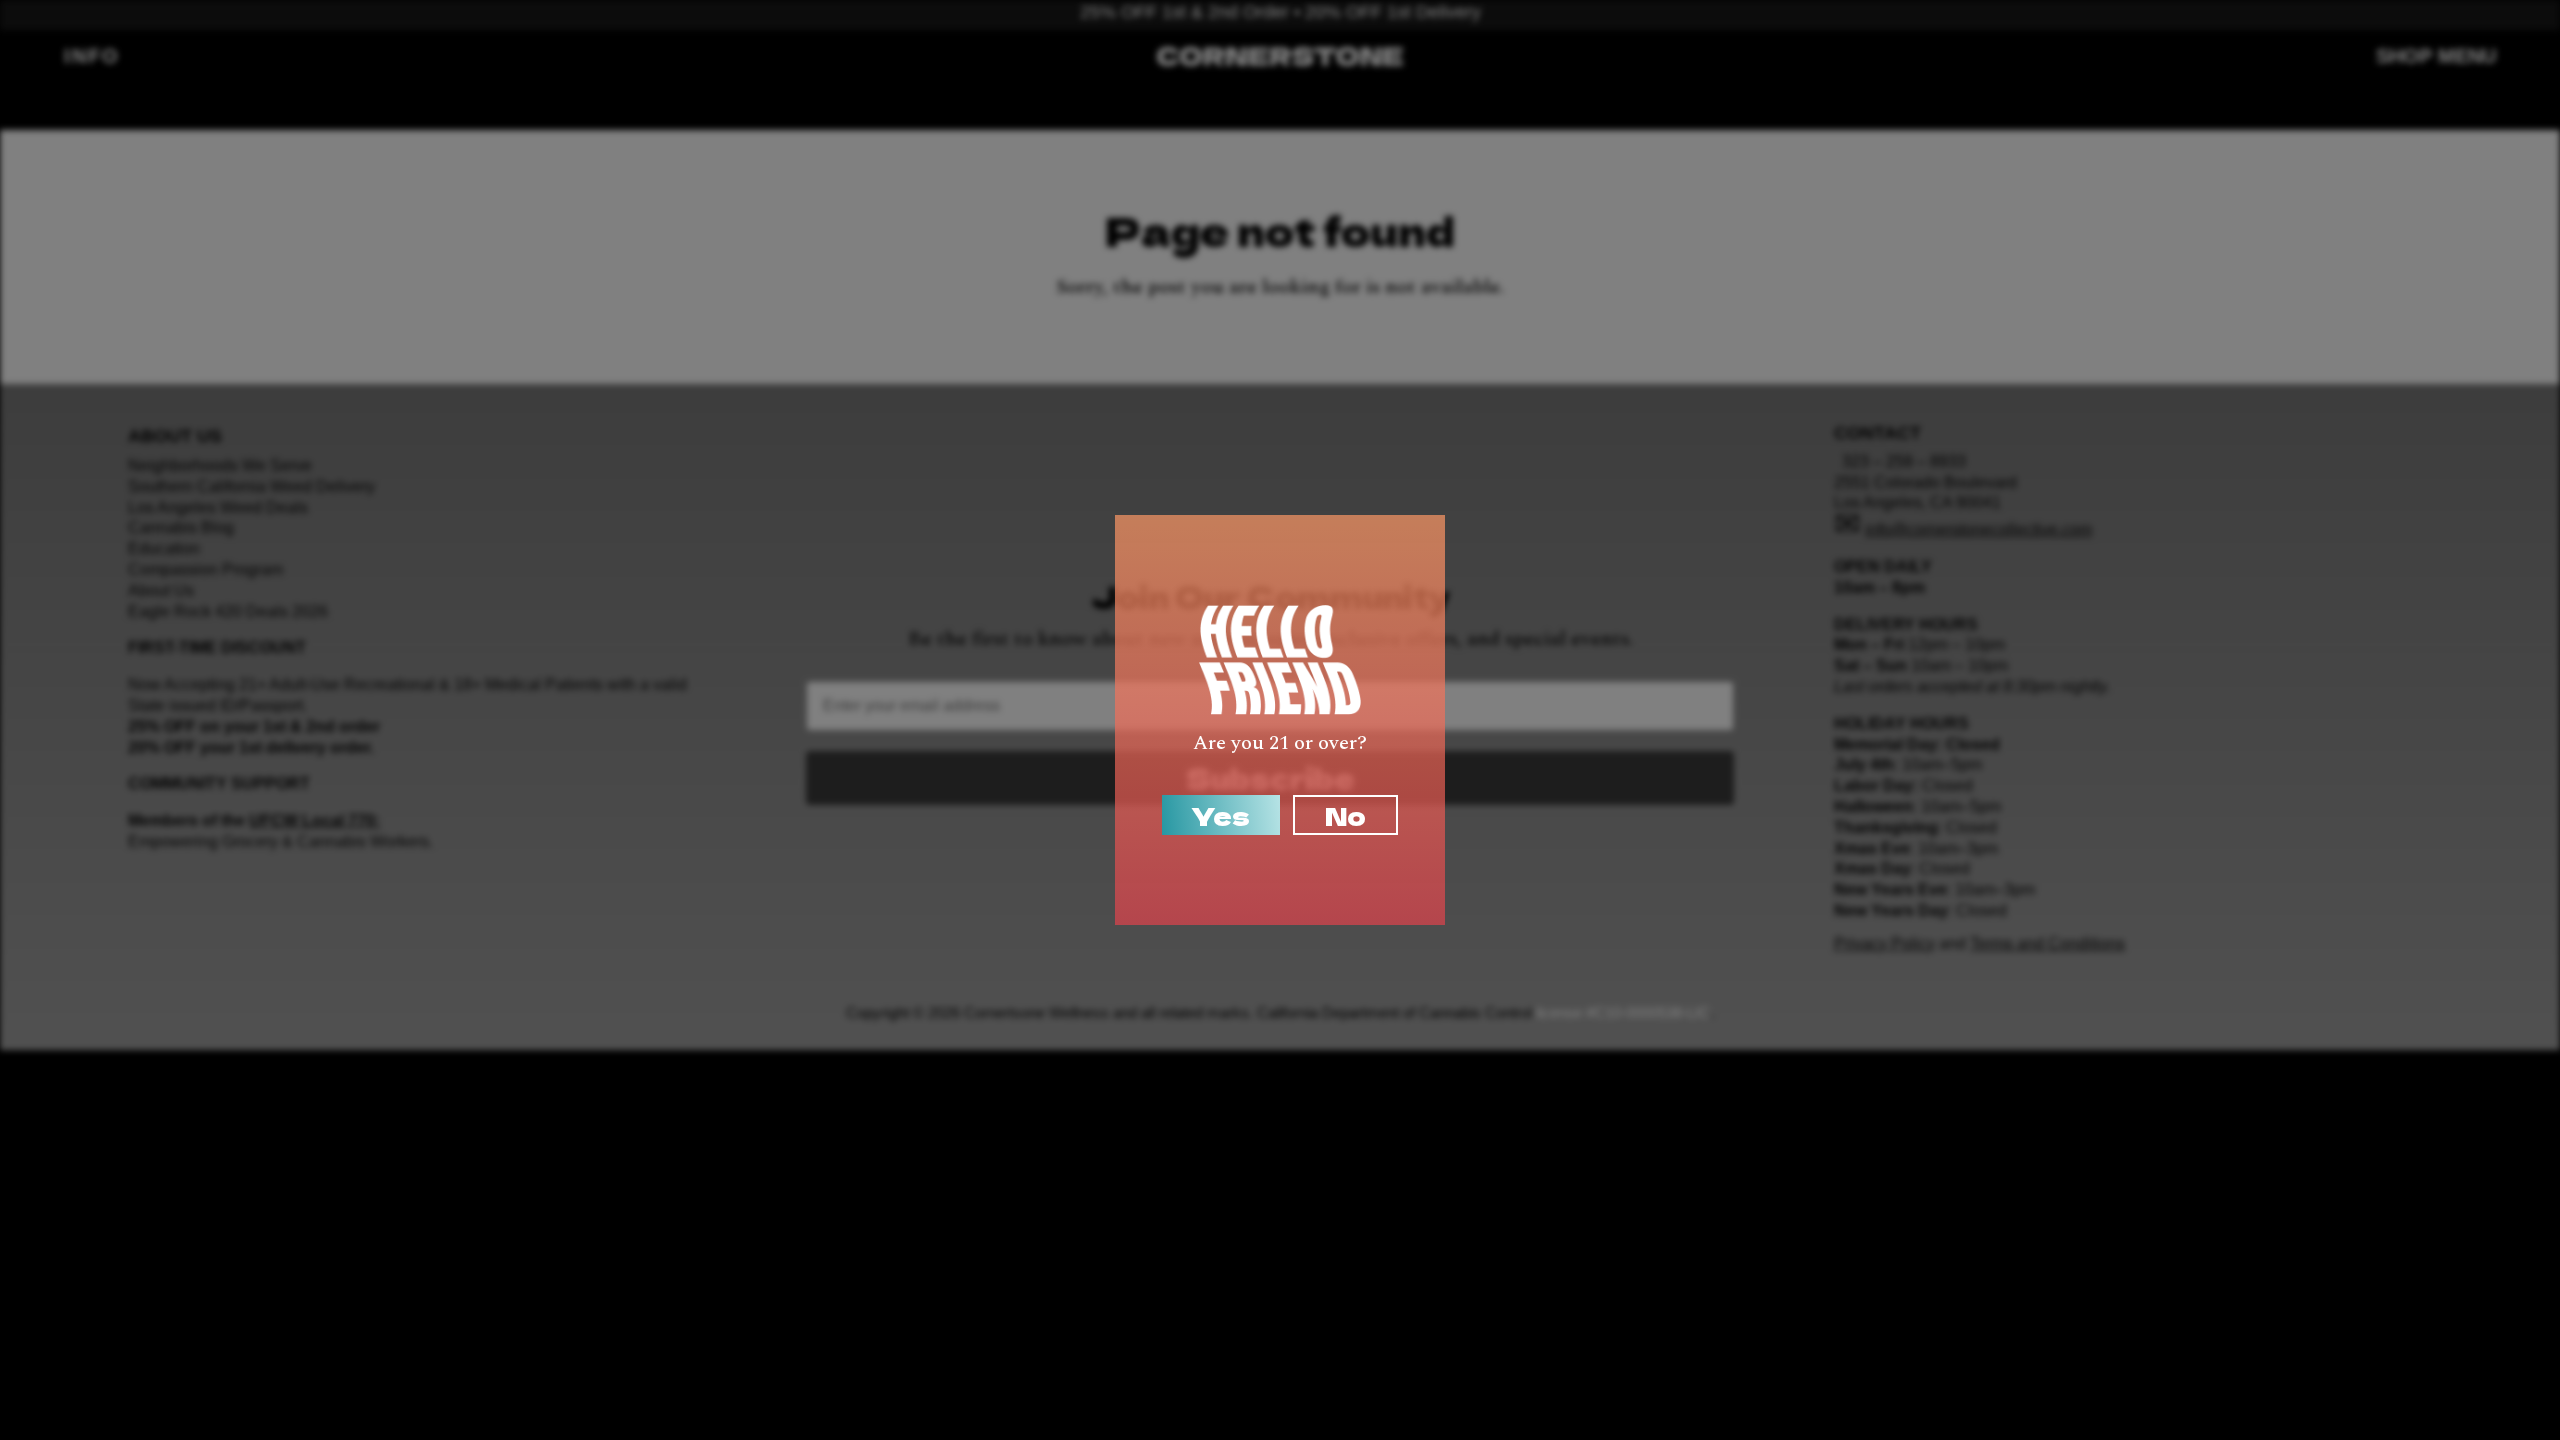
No (1345, 815)
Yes (1221, 815)
